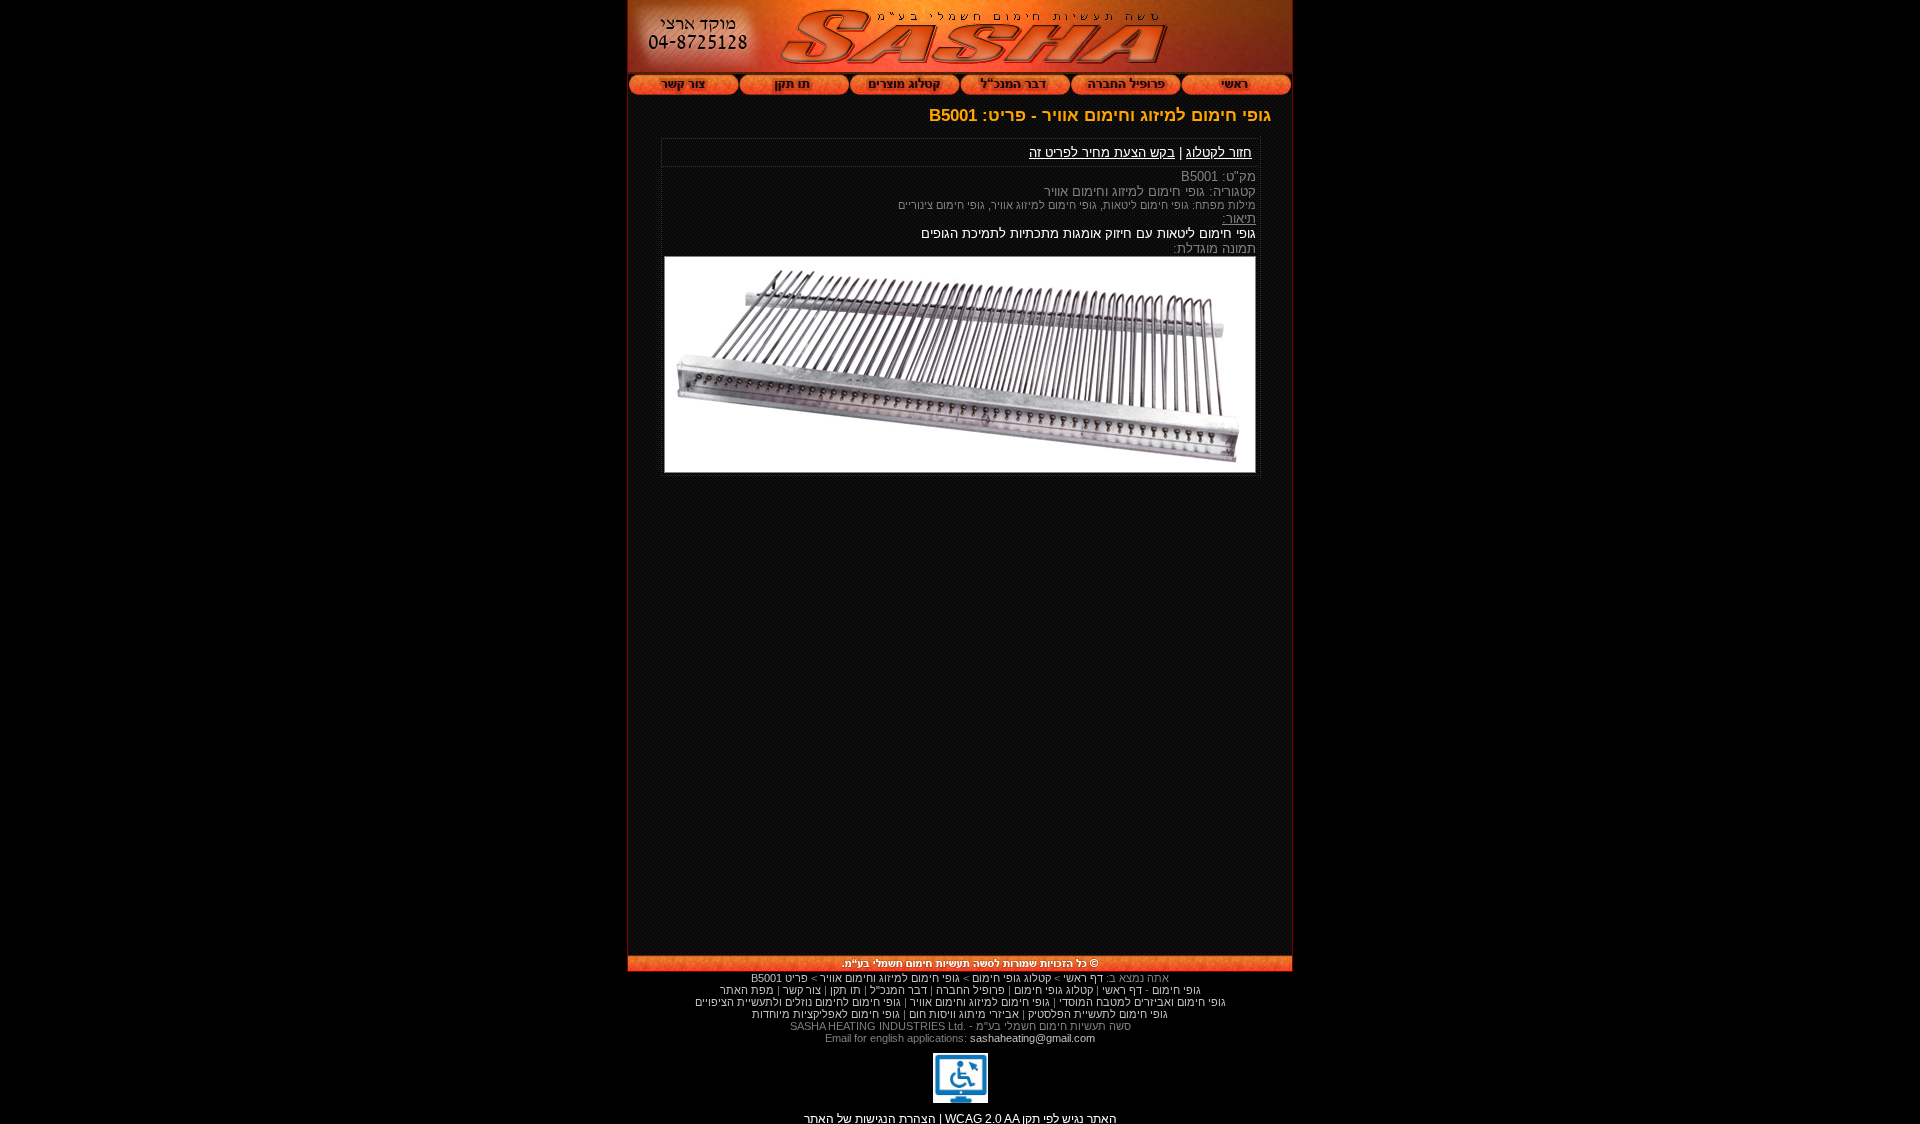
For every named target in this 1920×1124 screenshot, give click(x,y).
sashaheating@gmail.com (1032, 1038)
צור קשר (802, 990)
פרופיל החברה (970, 990)
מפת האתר (747, 990)
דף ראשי (1122, 990)
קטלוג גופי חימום (1053, 990)
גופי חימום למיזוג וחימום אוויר (980, 1002)
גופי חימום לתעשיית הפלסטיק (1098, 1014)
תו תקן (845, 990)
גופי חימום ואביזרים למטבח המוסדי (1142, 1002)
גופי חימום (1176, 990)
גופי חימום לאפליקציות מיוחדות (826, 1014)
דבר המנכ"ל (898, 990)
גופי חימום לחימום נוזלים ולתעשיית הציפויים (798, 1002)
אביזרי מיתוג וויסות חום (964, 1014)
